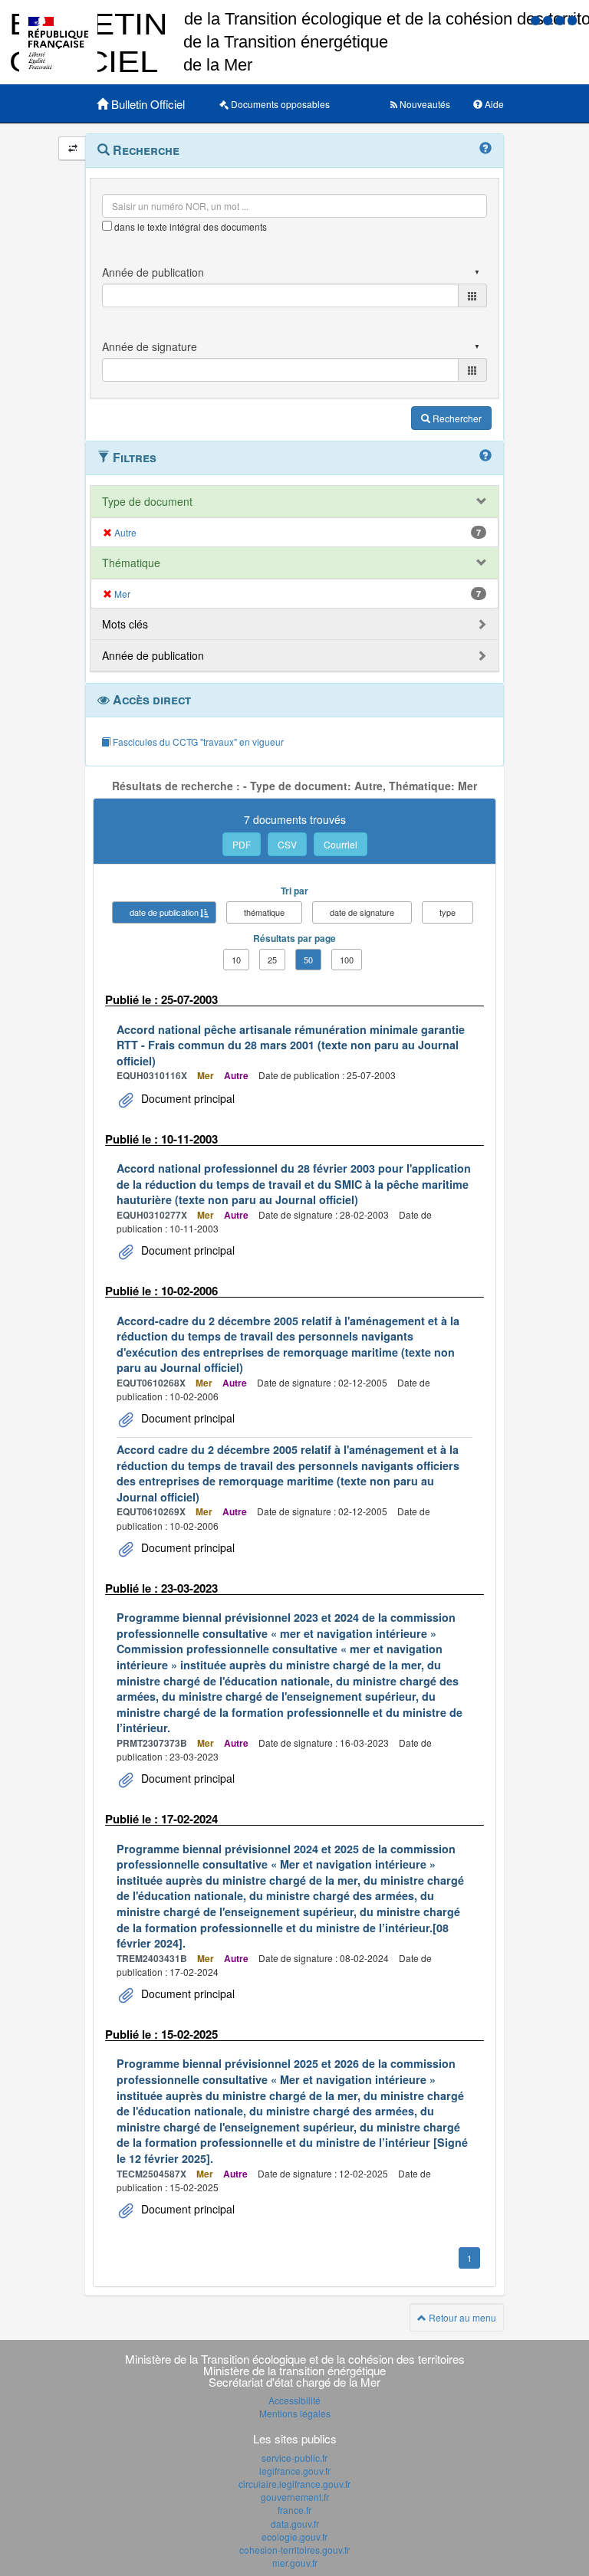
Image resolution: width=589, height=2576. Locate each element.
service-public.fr (294, 2458)
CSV (287, 844)
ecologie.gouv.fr (294, 2537)
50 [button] (308, 960)
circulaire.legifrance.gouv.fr (294, 2484)
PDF (242, 844)
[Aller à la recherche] (561, 20)
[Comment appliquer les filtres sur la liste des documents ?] (485, 456)
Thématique (131, 563)
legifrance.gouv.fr (295, 2471)
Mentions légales (295, 2413)
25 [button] (272, 960)
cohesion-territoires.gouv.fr (294, 2550)
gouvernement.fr (295, 2497)
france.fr (294, 2510)
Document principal (186, 1098)
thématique (264, 912)
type (448, 912)
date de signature (362, 912)
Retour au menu (461, 2317)
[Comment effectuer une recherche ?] (485, 149)
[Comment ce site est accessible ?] (537, 20)
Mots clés (125, 624)
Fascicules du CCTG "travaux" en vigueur (197, 742)
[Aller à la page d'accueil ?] (572, 20)
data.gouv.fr (295, 2523)
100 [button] (347, 960)
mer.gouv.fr (295, 2563)
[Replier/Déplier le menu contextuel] (72, 148)
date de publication (164, 912)
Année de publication (153, 655)
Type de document (147, 501)
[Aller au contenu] (549, 20)
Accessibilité (294, 2400)
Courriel (341, 844)
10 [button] (236, 960)
